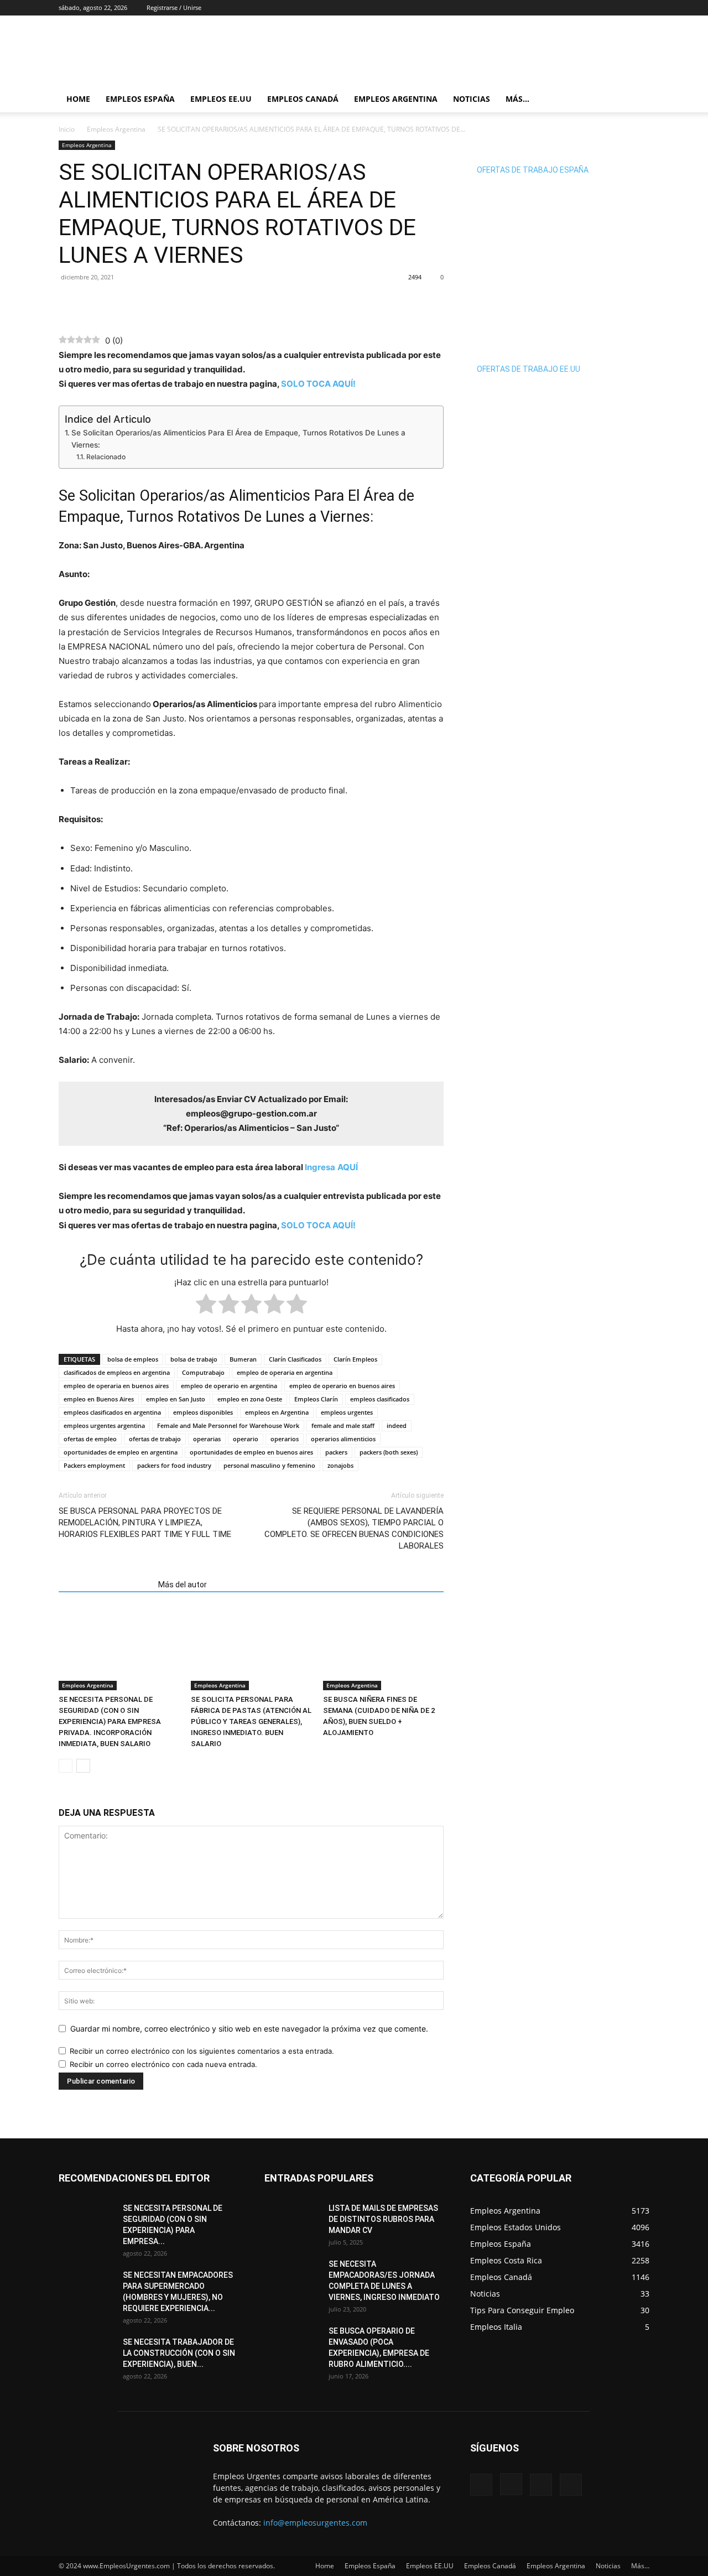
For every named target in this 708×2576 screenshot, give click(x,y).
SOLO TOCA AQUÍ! (318, 384)
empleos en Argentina (277, 1412)
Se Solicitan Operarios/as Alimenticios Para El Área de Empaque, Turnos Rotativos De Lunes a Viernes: (238, 439)
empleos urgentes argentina (104, 1425)
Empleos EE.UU (221, 99)
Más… (517, 99)
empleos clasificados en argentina (112, 1412)
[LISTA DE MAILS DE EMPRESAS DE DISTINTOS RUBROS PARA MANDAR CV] (292, 2222)
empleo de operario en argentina (229, 1386)
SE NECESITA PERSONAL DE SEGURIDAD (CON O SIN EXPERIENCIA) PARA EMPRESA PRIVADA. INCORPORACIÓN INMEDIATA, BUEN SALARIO (110, 1721)
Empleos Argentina (396, 99)
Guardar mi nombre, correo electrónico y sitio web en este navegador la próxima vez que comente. (249, 2029)
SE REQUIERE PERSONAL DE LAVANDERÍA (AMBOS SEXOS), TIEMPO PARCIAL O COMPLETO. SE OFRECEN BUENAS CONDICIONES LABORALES (354, 1528)
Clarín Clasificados (295, 1359)
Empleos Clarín (316, 1399)
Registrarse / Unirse (174, 7)
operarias (207, 1439)
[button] (636, 100)
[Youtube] (641, 8)
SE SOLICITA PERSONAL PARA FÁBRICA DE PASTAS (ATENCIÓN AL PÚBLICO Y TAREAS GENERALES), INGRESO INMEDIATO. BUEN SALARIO (251, 1721)
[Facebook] (586, 8)
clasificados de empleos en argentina (117, 1372)
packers (336, 1452)
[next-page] (83, 1766)
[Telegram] (121, 302)
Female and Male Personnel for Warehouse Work (228, 1425)
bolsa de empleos (133, 1359)
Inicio (67, 129)
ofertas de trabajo (155, 1439)
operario (246, 1439)
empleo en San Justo (176, 1399)
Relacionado (106, 457)
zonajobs (340, 1465)
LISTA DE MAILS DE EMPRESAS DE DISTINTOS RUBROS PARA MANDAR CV (383, 2219)
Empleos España (140, 99)
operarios (285, 1439)
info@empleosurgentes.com (315, 2523)
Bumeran (243, 1359)
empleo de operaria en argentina (285, 1372)
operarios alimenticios (343, 1439)
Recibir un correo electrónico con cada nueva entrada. (163, 2064)
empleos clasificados (380, 1399)
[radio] (206, 1306)
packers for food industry (174, 1465)
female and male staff (343, 1425)
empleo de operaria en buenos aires (116, 1386)
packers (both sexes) (389, 1452)
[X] (623, 8)
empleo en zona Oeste (250, 1399)
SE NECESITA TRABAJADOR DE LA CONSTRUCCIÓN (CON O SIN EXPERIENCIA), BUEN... (179, 2353)
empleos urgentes (347, 1412)
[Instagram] (605, 8)
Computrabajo (203, 1372)
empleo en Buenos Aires (99, 1399)
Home (78, 99)
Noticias (472, 99)
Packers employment (94, 1465)
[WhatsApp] (95, 302)
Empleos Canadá (303, 99)
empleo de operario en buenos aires (342, 1386)
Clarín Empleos (355, 1359)
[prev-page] (66, 1766)
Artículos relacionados (105, 1585)
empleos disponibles (203, 1412)
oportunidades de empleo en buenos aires (251, 1452)
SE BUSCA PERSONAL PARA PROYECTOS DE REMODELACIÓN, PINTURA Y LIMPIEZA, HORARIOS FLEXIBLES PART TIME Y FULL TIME (145, 1523)
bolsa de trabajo (194, 1359)
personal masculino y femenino (269, 1465)
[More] (147, 302)
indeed (397, 1425)
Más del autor (183, 1585)
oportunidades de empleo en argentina (121, 1452)
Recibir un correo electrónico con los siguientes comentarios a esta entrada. (202, 2051)
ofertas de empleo (90, 1439)
